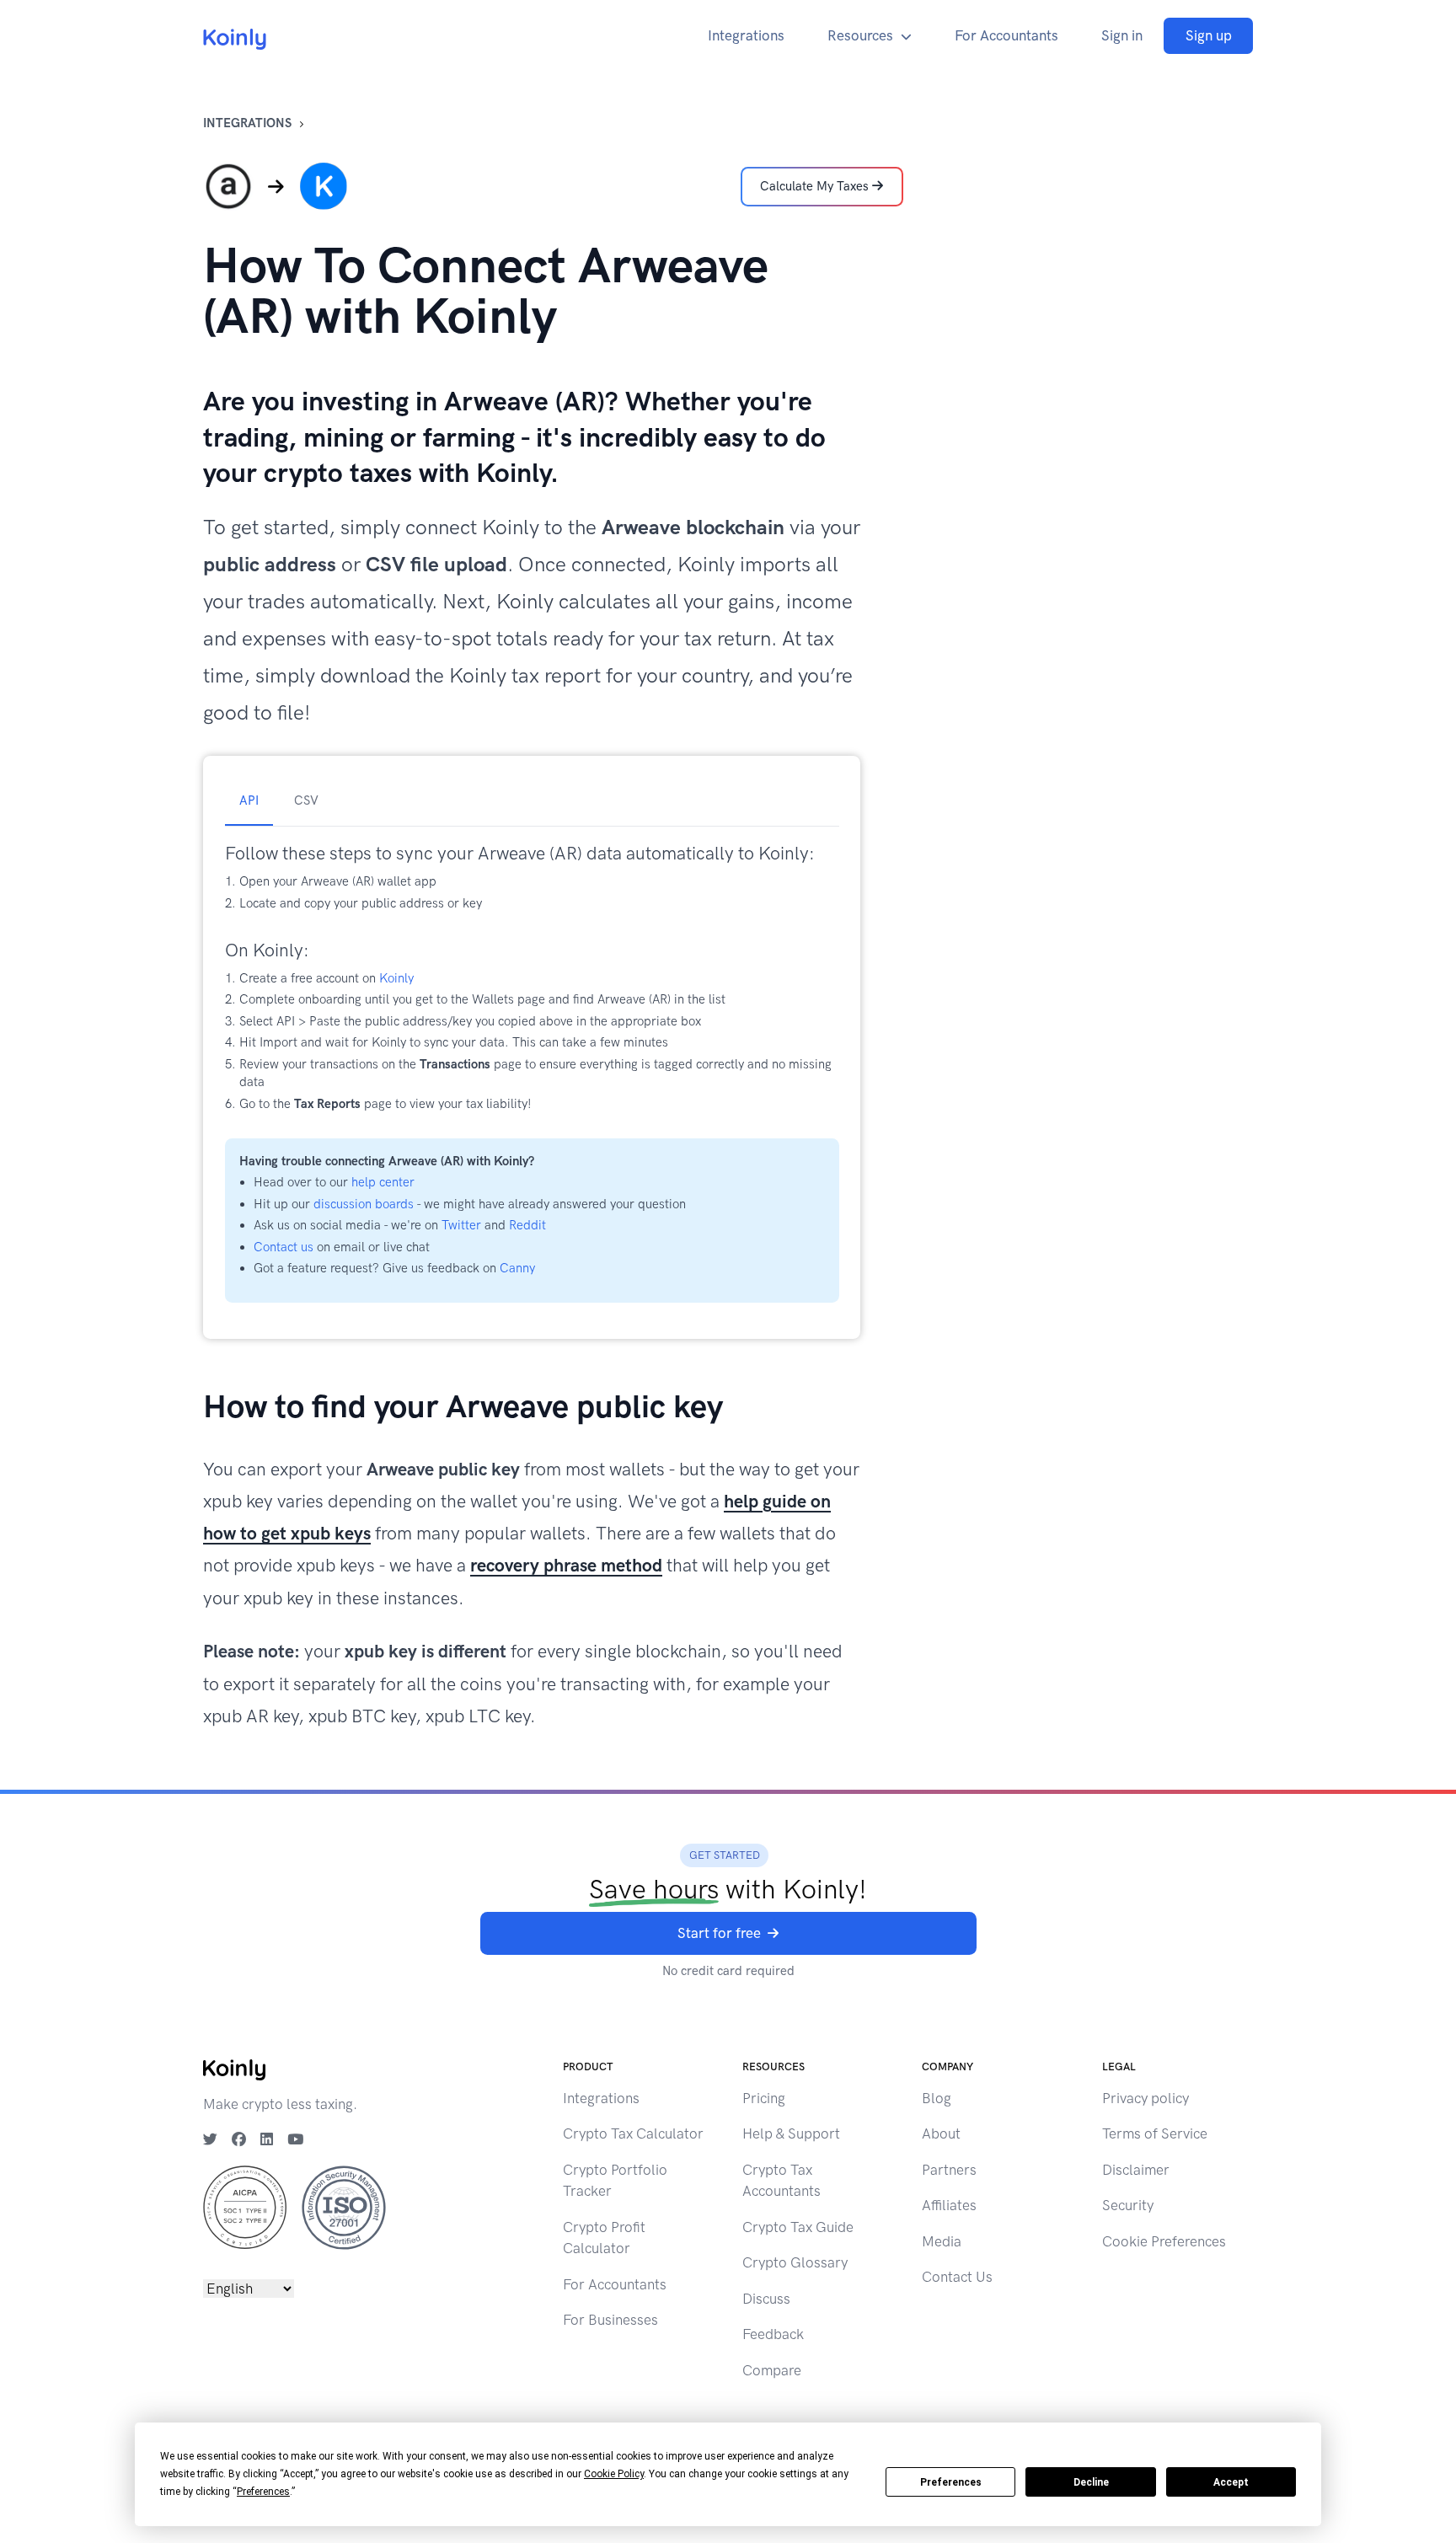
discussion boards (364, 1204)
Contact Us (957, 2277)
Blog (937, 2098)
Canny (517, 1268)
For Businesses (610, 2320)
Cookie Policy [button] (614, 2474)
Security (1128, 2205)
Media (942, 2241)
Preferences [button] (263, 2492)
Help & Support (791, 2133)
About (941, 2133)
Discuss (766, 2299)
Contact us (284, 1247)
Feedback (773, 2334)
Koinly (396, 978)
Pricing (764, 2098)
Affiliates (949, 2205)
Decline (1091, 2482)
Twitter (461, 1225)
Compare (772, 2370)
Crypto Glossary (795, 2262)
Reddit (527, 1225)
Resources (860, 35)
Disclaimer (1136, 2170)
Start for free (719, 1933)
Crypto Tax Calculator (633, 2133)
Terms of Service (1155, 2133)
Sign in (1122, 35)
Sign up (1209, 35)
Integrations (746, 35)
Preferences (951, 2482)
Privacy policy (1146, 2098)
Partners (949, 2170)
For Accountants (1006, 35)
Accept (1231, 2482)
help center (383, 1182)
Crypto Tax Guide (798, 2227)
